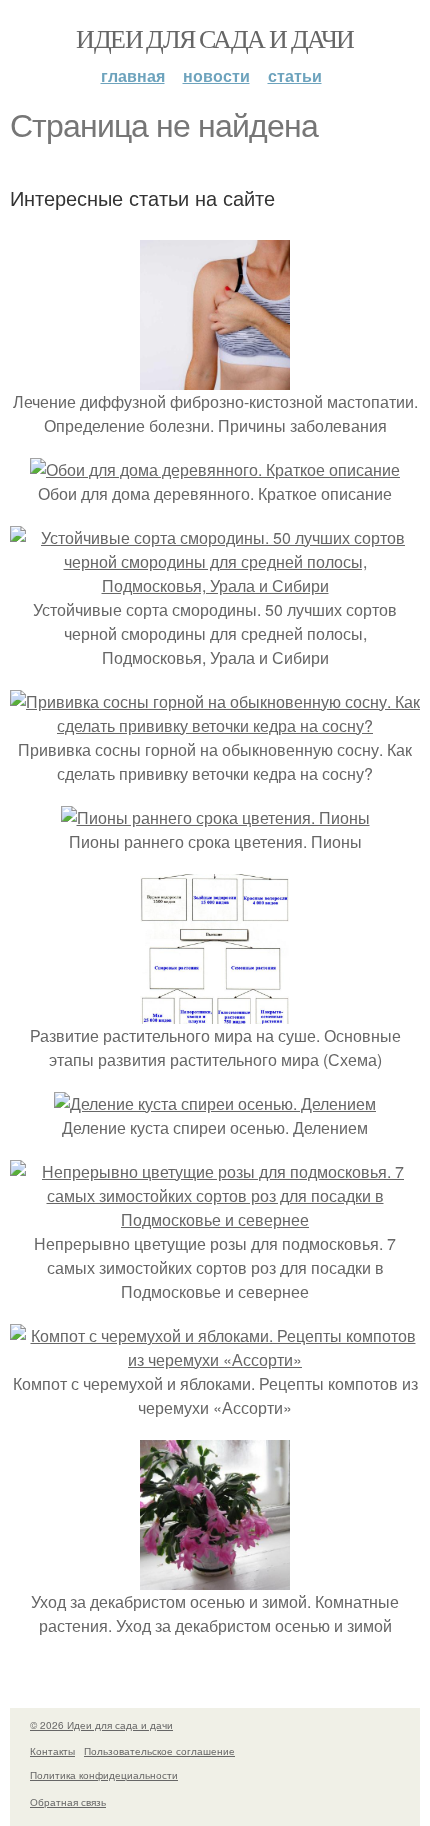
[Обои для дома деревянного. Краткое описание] (215, 469)
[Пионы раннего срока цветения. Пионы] (215, 817)
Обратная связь (68, 1802)
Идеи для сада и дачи (214, 38)
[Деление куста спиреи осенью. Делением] (215, 1103)
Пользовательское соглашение (159, 1751)
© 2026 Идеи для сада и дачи (101, 1725)
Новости (216, 75)
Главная (133, 75)
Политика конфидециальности (104, 1775)
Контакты (52, 1751)
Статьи (295, 75)
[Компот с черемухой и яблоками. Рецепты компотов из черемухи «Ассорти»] (215, 1359)
